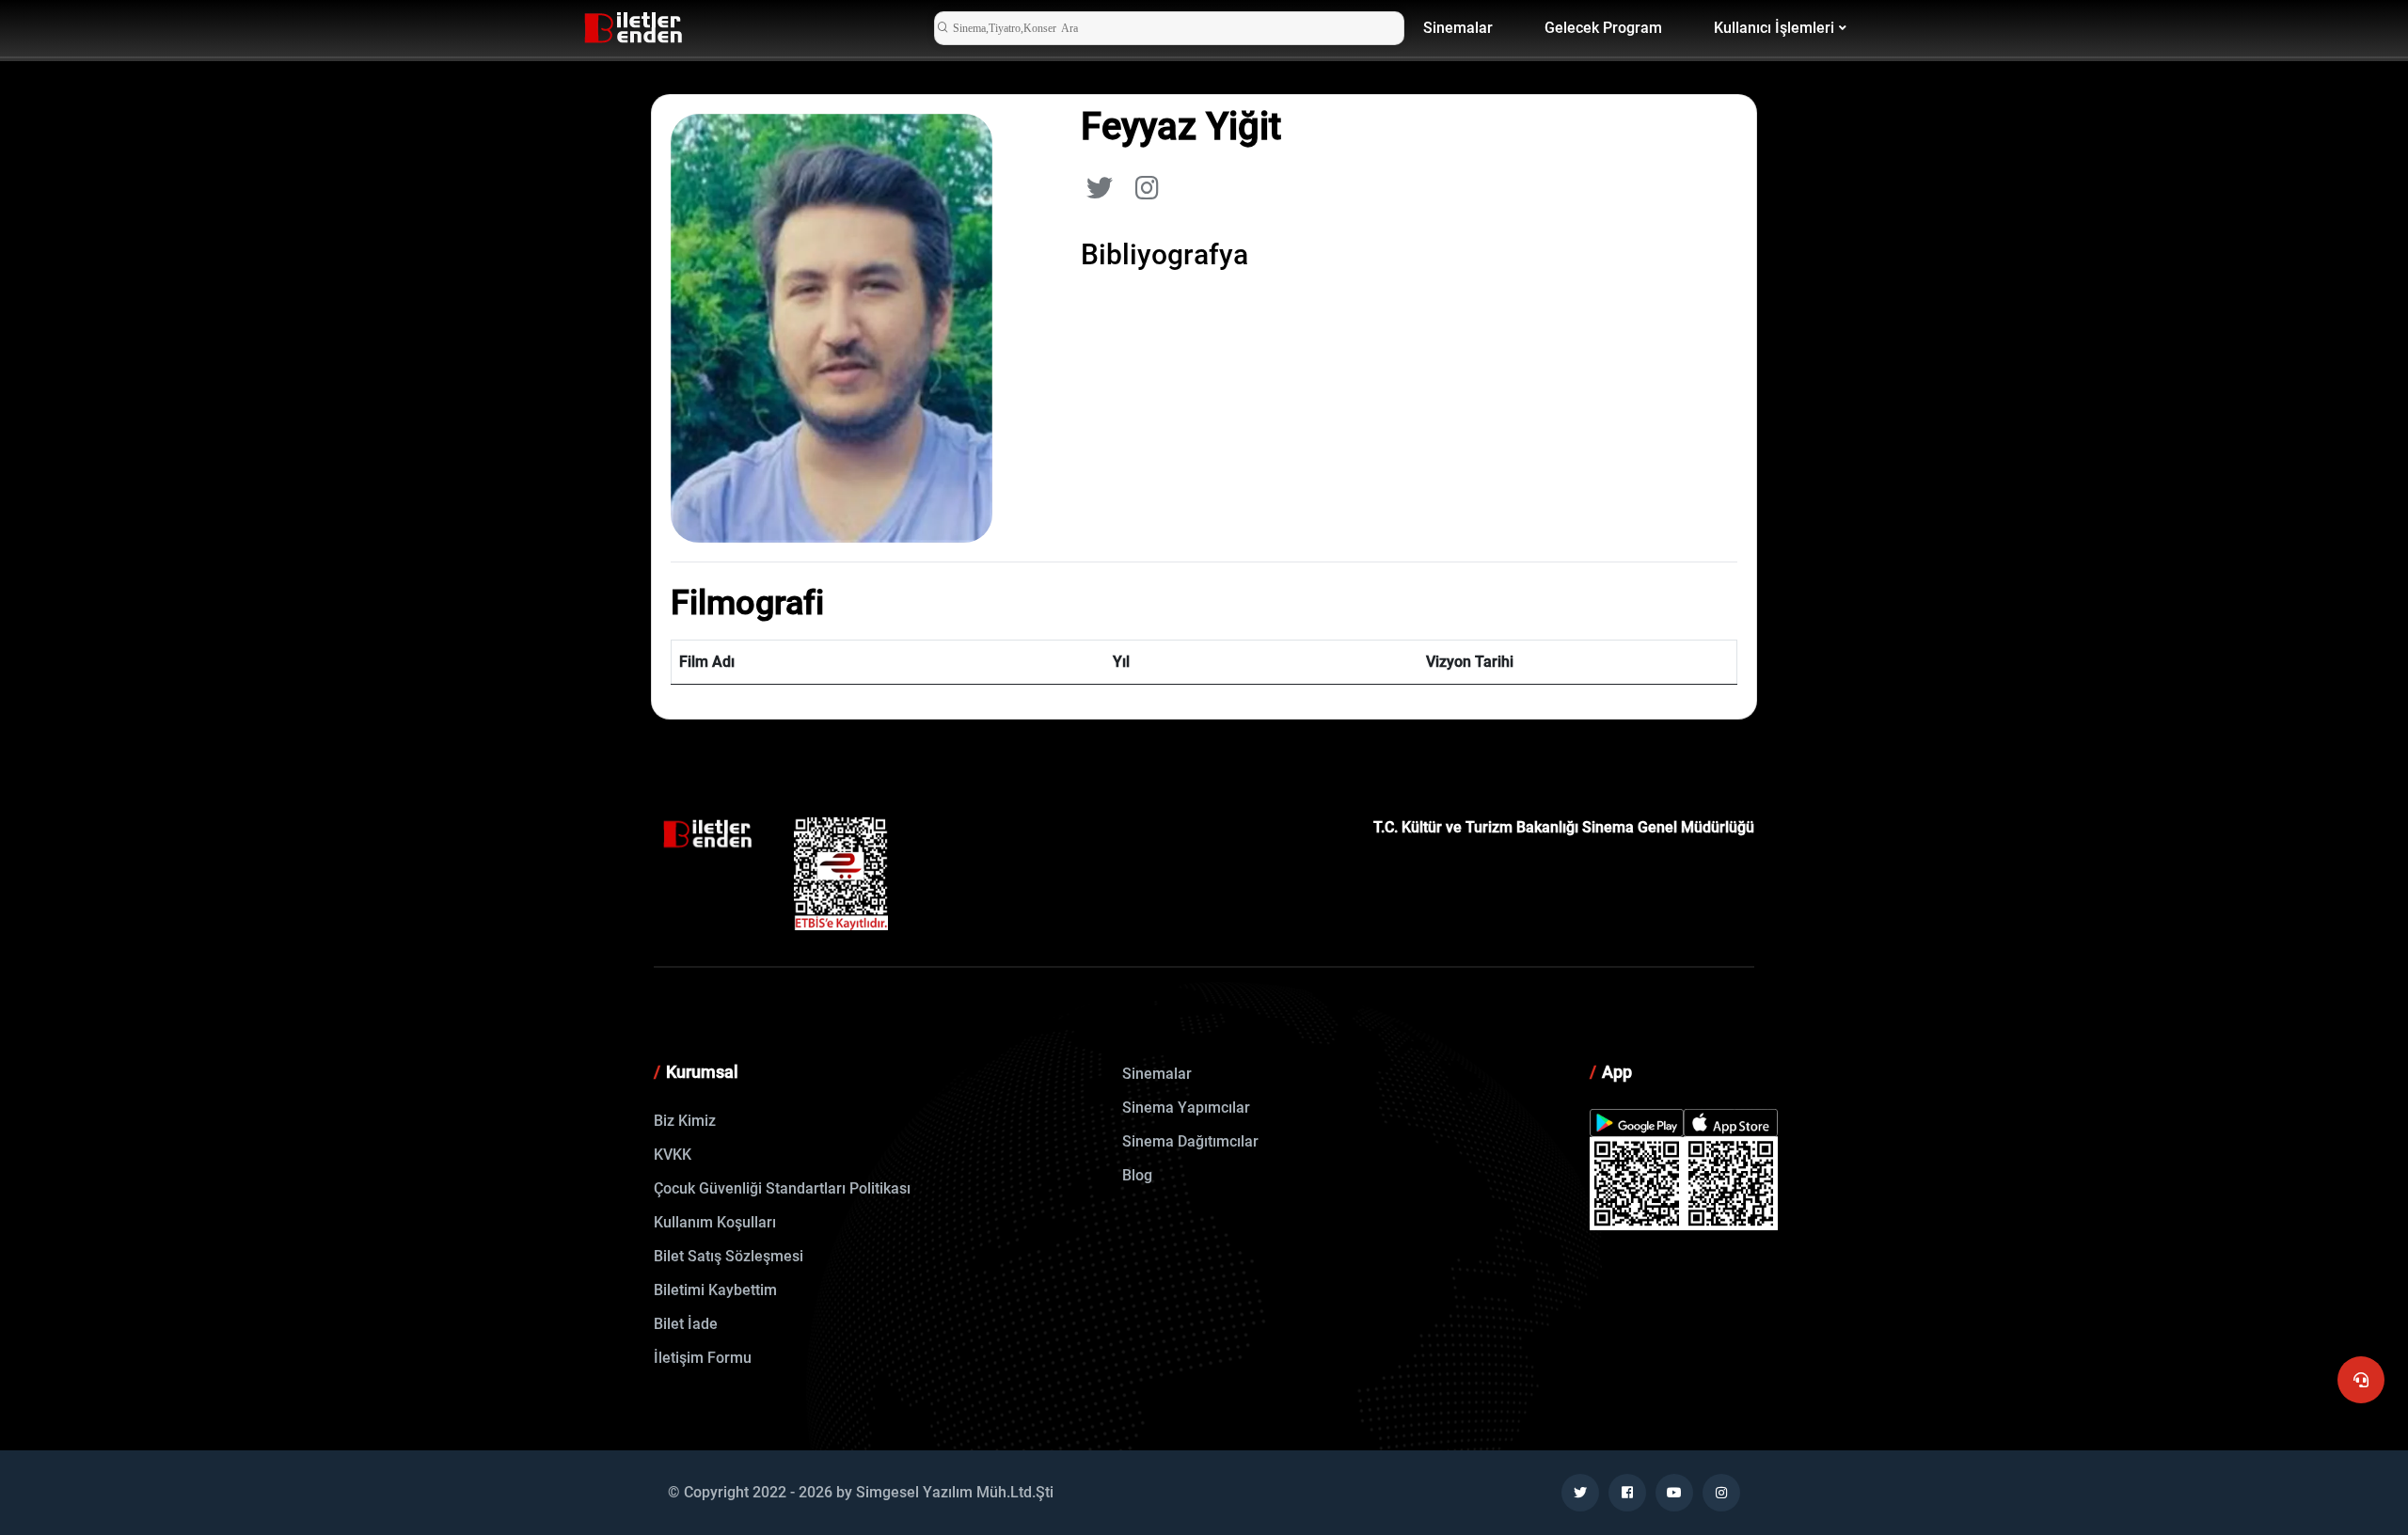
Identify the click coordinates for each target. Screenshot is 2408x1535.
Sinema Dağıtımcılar (1190, 1141)
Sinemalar (1458, 28)
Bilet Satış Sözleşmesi (729, 1256)
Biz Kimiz (685, 1121)
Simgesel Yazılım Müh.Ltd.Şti (955, 1492)
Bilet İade (686, 1324)
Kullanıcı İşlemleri (1774, 28)
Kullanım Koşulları (715, 1222)
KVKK (673, 1155)
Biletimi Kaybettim (715, 1290)
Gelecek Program (1603, 28)
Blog (1137, 1175)
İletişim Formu (703, 1358)
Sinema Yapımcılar (1186, 1108)
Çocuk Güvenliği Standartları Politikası (782, 1188)
